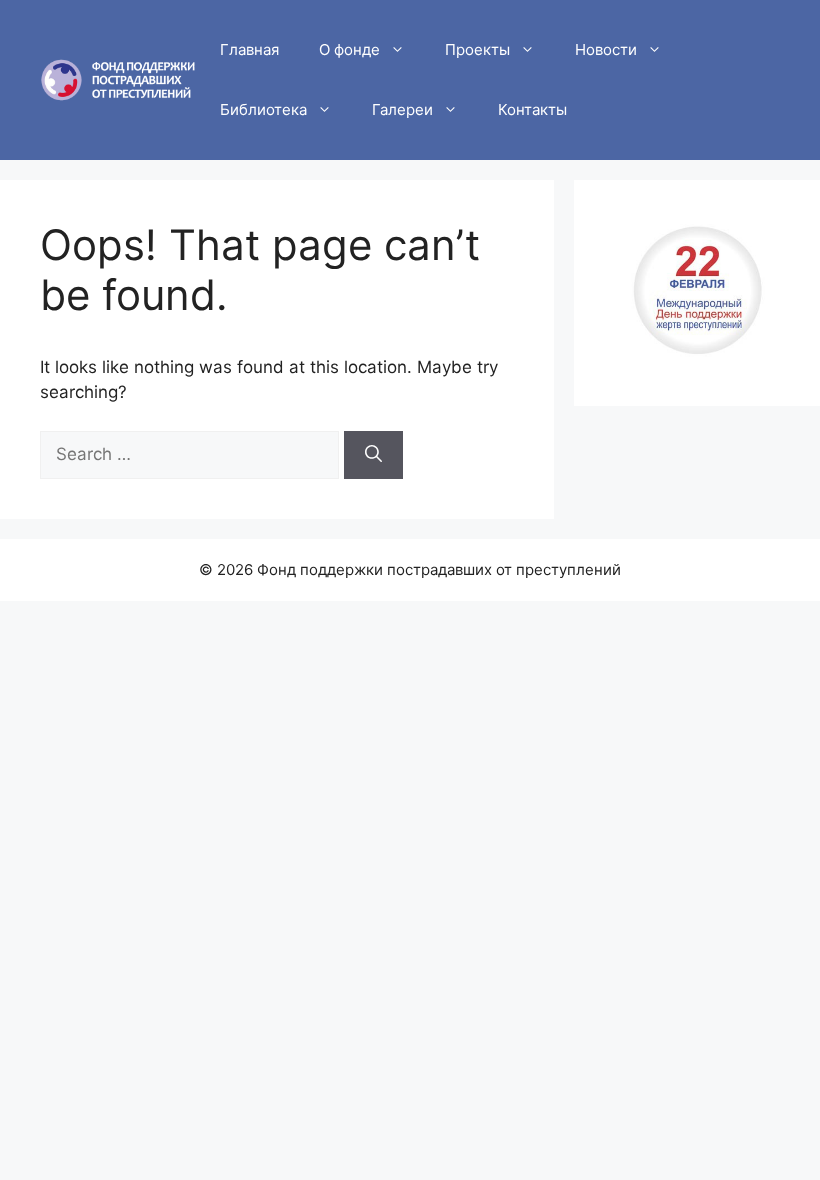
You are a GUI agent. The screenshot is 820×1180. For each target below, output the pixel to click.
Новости (606, 49)
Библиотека (263, 109)
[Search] (373, 455)
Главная (249, 49)
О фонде (349, 49)
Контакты (532, 109)
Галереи (402, 109)
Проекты (477, 49)
